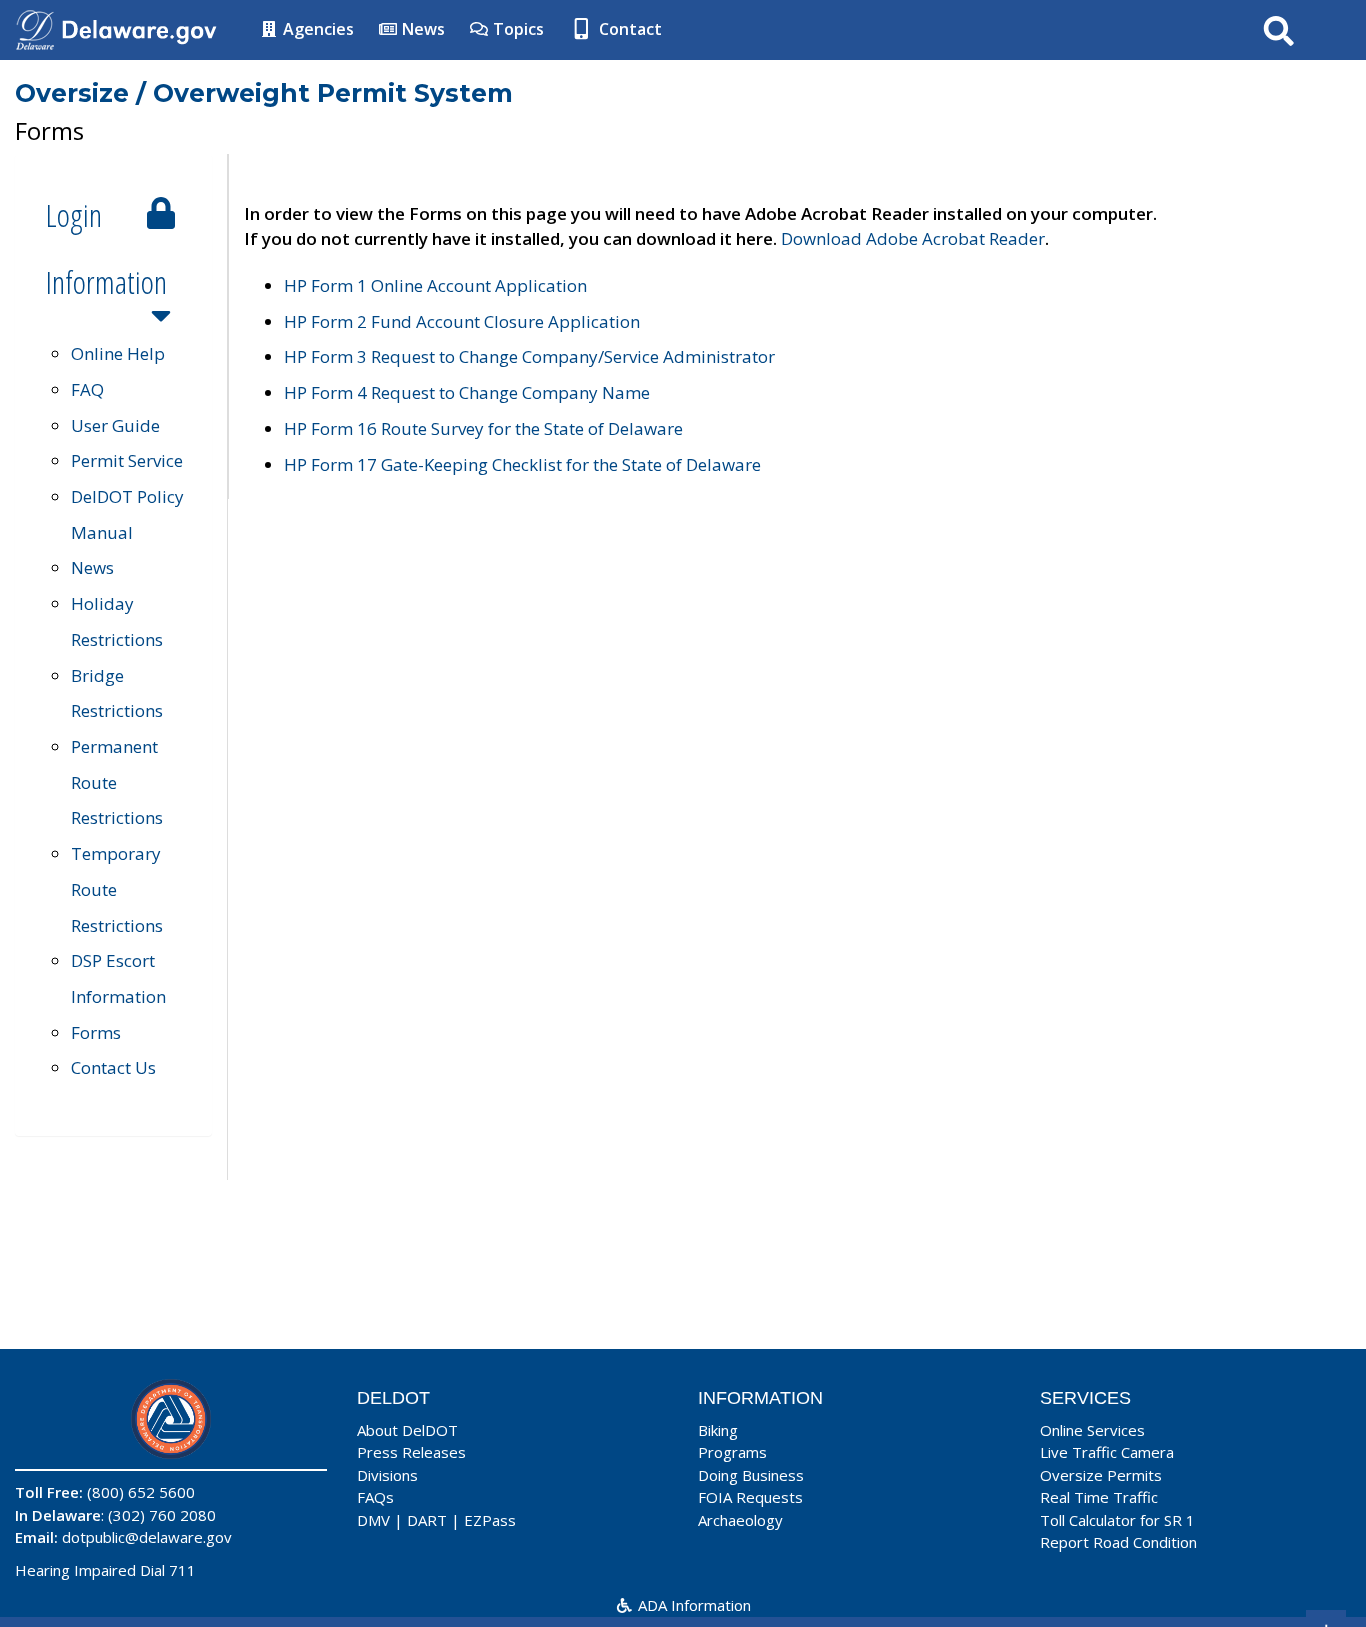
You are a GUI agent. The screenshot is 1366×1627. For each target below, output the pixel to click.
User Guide (115, 425)
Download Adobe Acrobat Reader (913, 238)
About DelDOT (407, 1430)
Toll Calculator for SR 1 (1117, 1520)
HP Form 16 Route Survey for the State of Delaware (483, 428)
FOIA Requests (750, 1497)
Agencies (316, 29)
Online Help (118, 353)
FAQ (87, 389)
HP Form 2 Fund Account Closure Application (462, 321)
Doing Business (751, 1475)
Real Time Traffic (1099, 1497)
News (421, 29)
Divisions (387, 1475)
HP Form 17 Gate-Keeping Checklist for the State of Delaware (522, 464)
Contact (628, 29)
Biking (718, 1430)
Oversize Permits (1101, 1475)
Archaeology (740, 1520)
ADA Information (692, 1605)
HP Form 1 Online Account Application (435, 285)
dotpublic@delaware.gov (147, 1537)
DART (427, 1520)
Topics (516, 29)
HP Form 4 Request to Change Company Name (467, 392)
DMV (373, 1520)
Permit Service (127, 460)
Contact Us (113, 1067)
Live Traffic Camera (1107, 1452)
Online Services (1092, 1430)
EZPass (490, 1520)
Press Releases (411, 1452)
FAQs (375, 1497)
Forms (96, 1032)
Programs (732, 1452)
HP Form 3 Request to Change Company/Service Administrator (529, 356)
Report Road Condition (1118, 1542)
